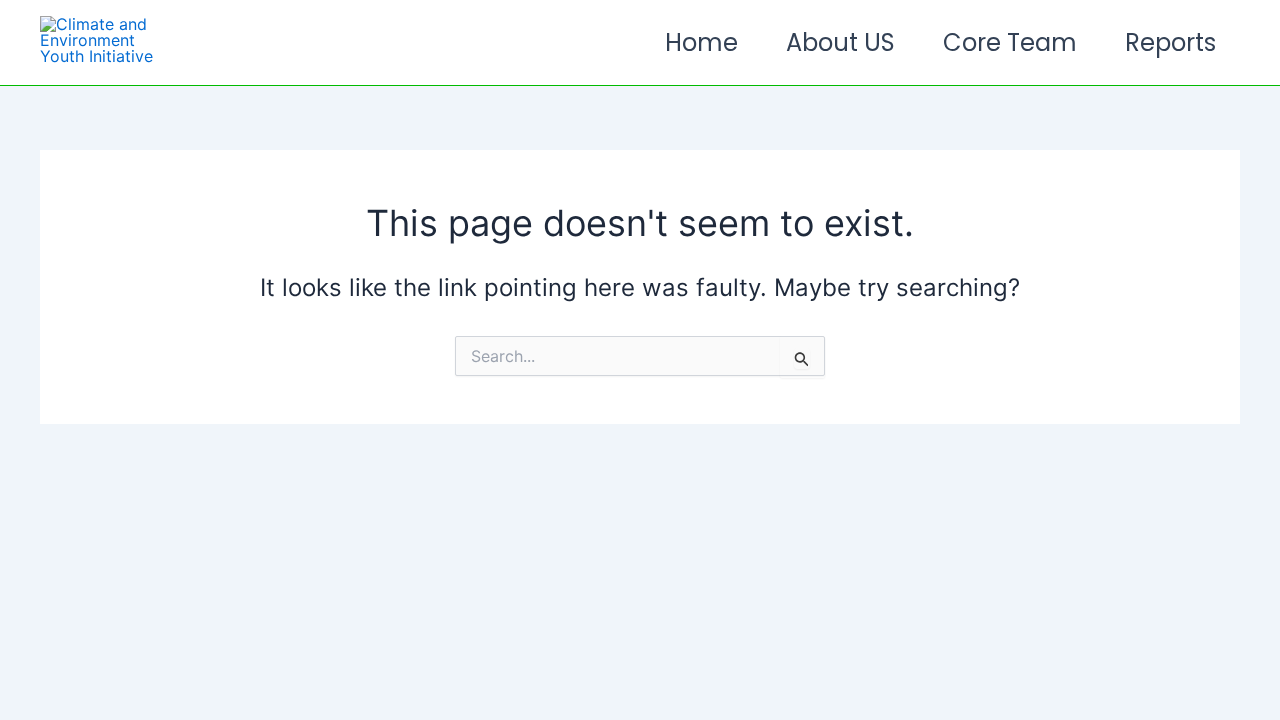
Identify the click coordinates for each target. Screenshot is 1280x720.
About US (840, 42)
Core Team (1010, 42)
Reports (1170, 42)
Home (701, 42)
